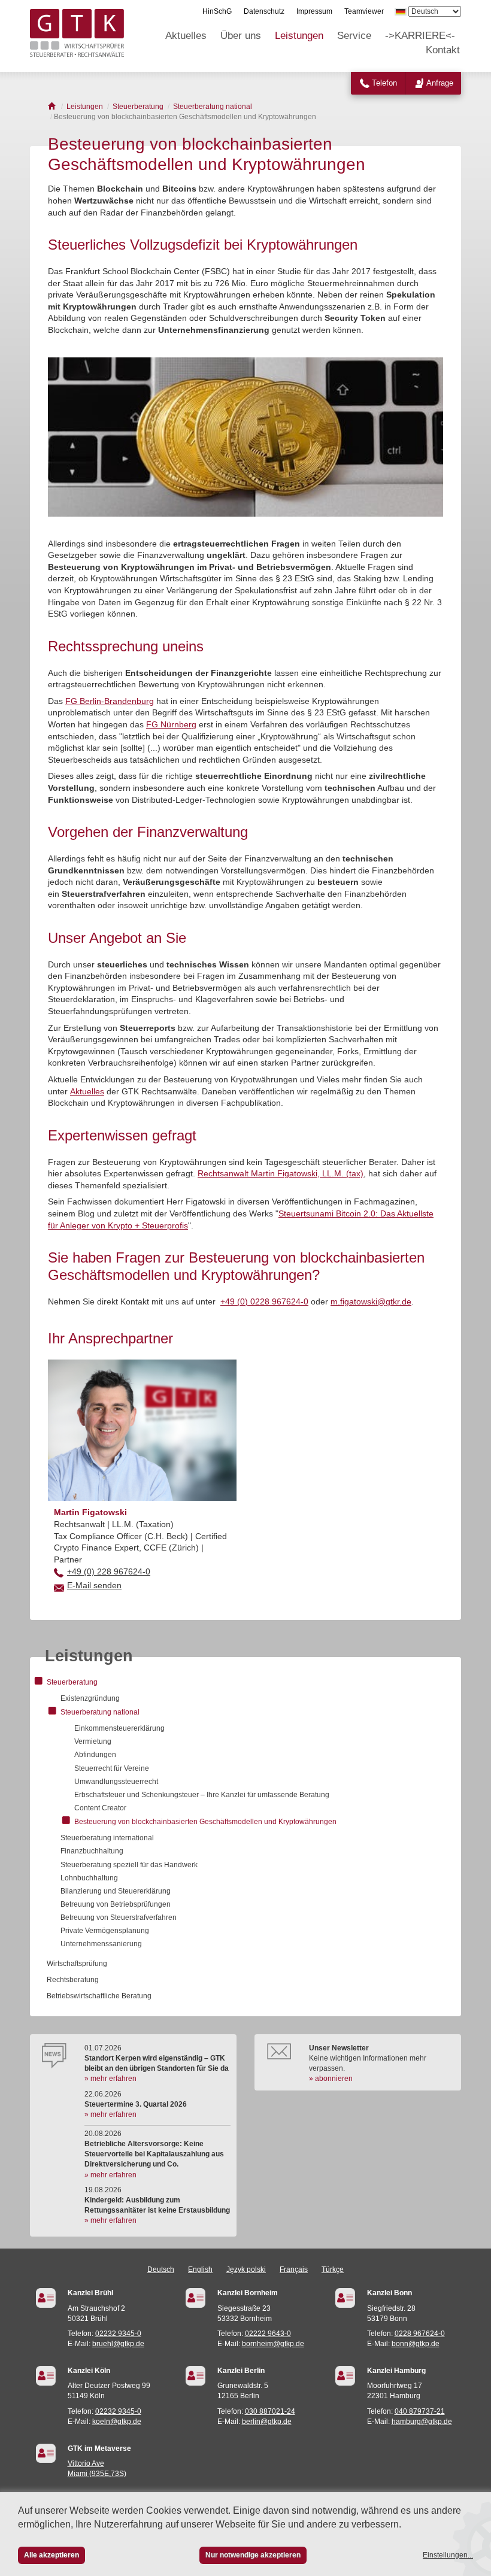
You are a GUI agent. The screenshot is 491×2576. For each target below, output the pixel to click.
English (200, 2269)
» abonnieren (331, 2079)
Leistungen (299, 36)
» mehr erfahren (110, 2079)
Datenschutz (264, 11)
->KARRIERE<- (420, 36)
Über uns (241, 36)
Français (294, 2269)
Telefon (384, 83)
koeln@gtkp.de (117, 2422)
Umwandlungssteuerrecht (116, 1782)
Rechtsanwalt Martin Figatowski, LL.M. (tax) (281, 1173)
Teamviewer (364, 11)
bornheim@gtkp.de (273, 2344)
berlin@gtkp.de (267, 2422)
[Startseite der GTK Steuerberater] (52, 107)
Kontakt (443, 50)
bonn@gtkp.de (416, 2344)
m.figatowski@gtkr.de (371, 1301)
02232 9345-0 (118, 2334)
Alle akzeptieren (51, 2555)
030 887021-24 (270, 2411)
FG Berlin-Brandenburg (110, 701)
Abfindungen (95, 1755)
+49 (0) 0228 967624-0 (264, 1301)
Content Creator (100, 1808)
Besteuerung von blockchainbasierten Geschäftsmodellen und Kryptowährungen (205, 1822)
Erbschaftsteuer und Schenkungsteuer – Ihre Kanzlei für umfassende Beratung (202, 1795)
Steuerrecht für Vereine (112, 1768)
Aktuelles (186, 36)
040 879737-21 (420, 2411)
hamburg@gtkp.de (422, 2422)
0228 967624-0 (420, 2334)
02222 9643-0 (268, 2334)
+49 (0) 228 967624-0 (109, 1571)
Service (354, 36)
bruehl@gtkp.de (118, 2344)
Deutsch (161, 2269)
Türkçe (333, 2269)
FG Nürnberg (171, 724)
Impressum (314, 11)
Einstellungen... (448, 2555)
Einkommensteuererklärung (119, 1728)
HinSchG (217, 11)
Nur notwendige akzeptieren (253, 2555)
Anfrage (440, 83)
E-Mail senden (94, 1585)
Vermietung (93, 1741)
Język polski (246, 2269)
